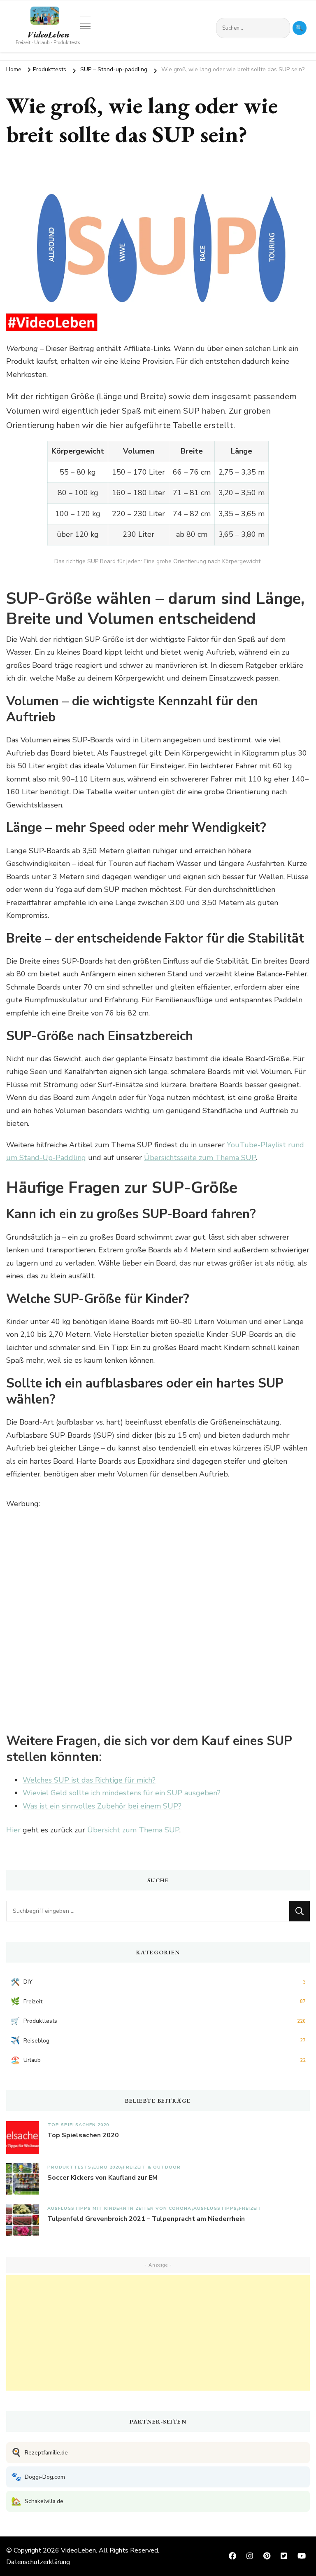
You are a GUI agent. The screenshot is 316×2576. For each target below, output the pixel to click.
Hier (13, 1830)
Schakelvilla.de (37, 2501)
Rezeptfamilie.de (39, 2453)
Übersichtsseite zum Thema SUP (200, 1158)
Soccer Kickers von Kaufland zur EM (102, 2178)
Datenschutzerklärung (38, 2562)
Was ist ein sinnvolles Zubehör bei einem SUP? (102, 1806)
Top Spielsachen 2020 (78, 2125)
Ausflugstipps (215, 2208)
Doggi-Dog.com (38, 2477)
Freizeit (251, 2208)
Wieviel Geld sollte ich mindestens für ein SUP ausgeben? (122, 1793)
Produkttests (69, 2167)
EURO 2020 (107, 2167)
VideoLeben (48, 35)
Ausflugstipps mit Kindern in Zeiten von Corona (119, 2208)
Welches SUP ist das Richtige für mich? (89, 1780)
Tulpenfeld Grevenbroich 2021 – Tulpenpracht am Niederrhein (146, 2219)
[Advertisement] (158, 2333)
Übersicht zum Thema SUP (133, 1830)
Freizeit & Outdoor (152, 2167)
